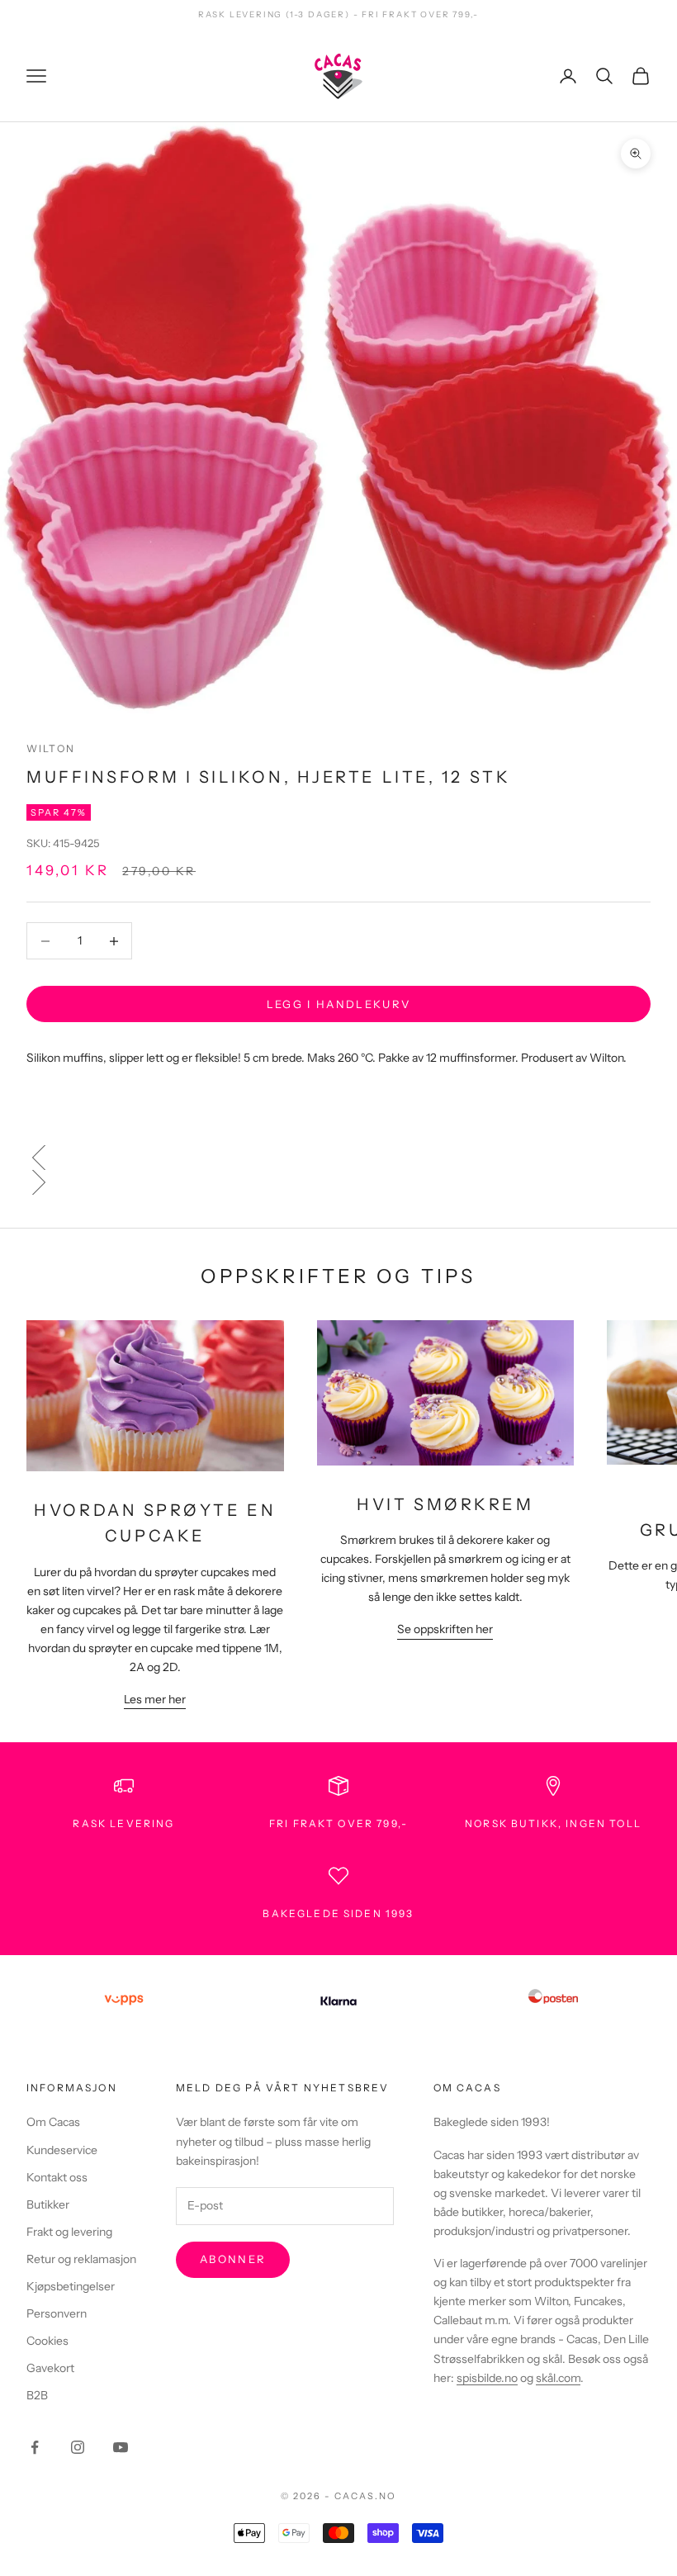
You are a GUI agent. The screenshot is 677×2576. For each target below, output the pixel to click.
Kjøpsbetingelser (71, 2286)
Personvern (57, 2313)
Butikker (48, 2204)
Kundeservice (62, 2150)
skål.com (558, 2378)
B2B (37, 2395)
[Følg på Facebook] (35, 2447)
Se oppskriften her (445, 1629)
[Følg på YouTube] (121, 2447)
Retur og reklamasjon (81, 2259)
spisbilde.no (487, 2378)
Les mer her (155, 1699)
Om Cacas (53, 2122)
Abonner (233, 2259)
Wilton (51, 748)
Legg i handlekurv (339, 1004)
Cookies (47, 2341)
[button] (338, 1158)
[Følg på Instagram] (78, 2447)
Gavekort (50, 2368)
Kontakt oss (57, 2177)
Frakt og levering (69, 2232)
